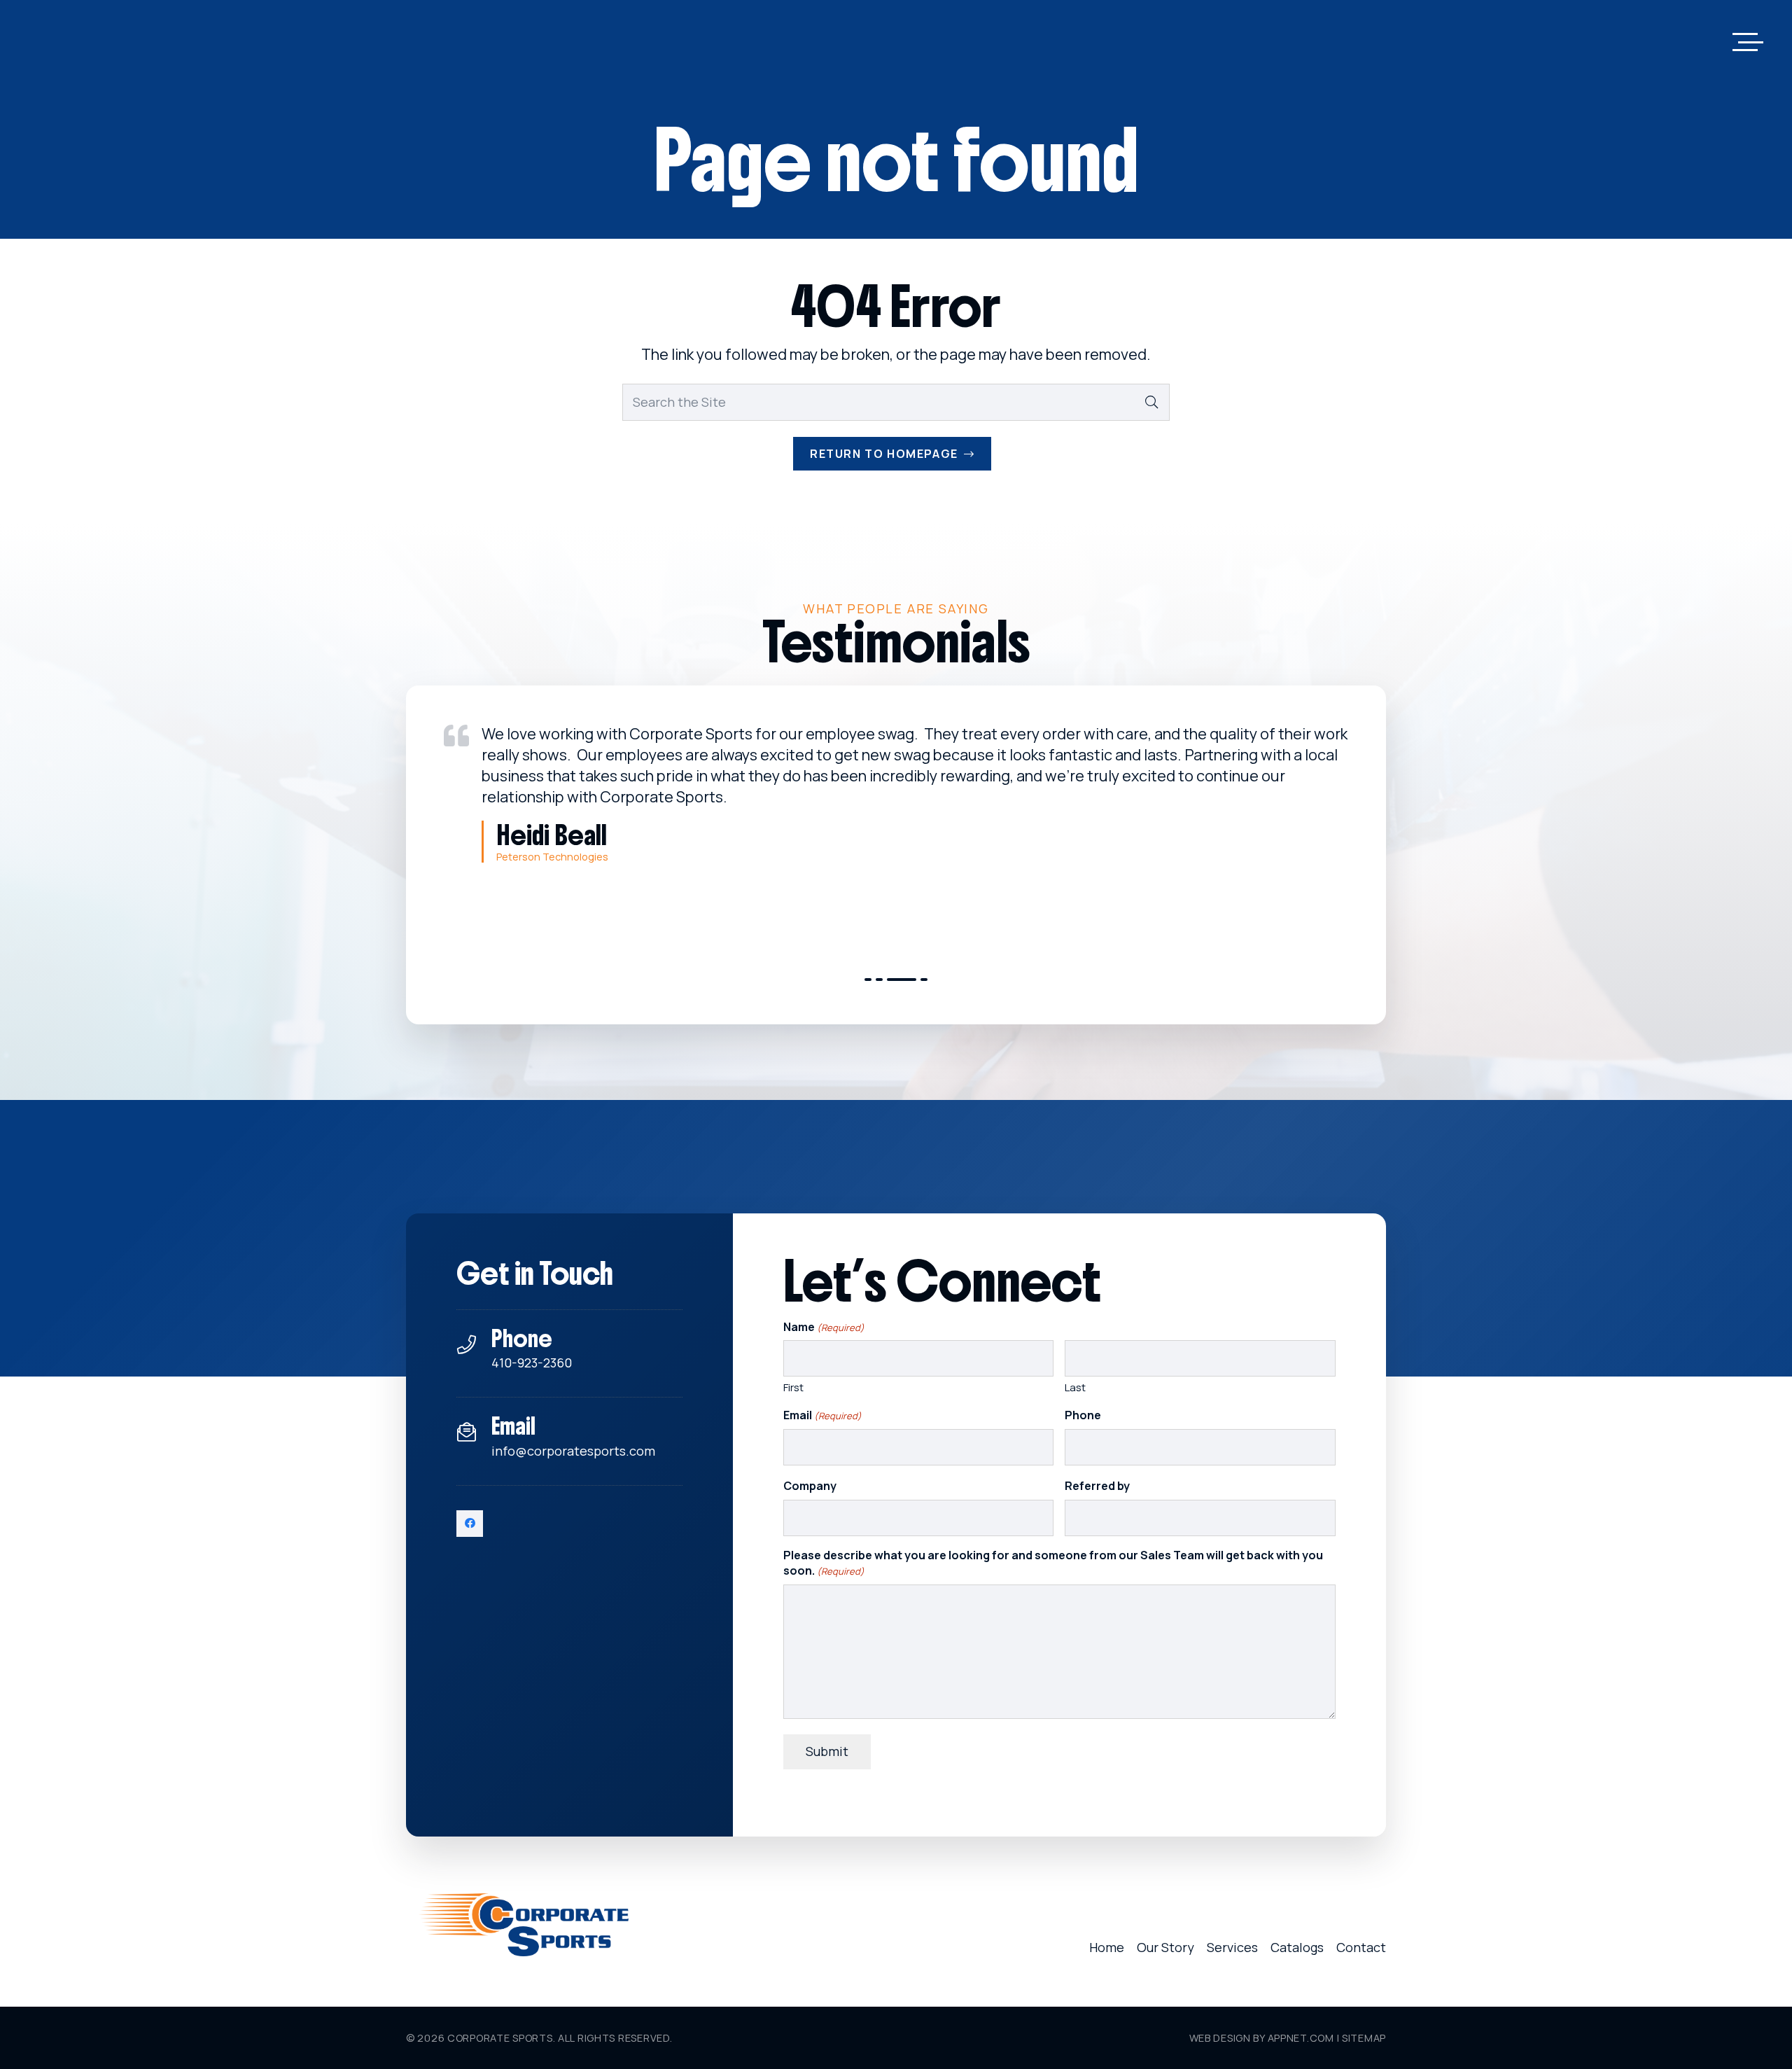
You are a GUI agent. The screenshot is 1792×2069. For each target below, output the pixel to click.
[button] (1748, 42)
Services (1232, 1947)
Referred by (1097, 1486)
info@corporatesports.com (573, 1451)
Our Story (1165, 1947)
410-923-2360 (532, 1363)
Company (810, 1486)
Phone (1083, 1415)
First (793, 1387)
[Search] (1151, 402)
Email (822, 1415)
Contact (1361, 1947)
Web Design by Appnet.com (1262, 2038)
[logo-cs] (524, 1925)
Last (1075, 1387)
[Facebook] (470, 1524)
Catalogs (1297, 1947)
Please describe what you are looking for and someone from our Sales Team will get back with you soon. (1053, 1563)
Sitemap (1364, 2038)
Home (1107, 1947)
